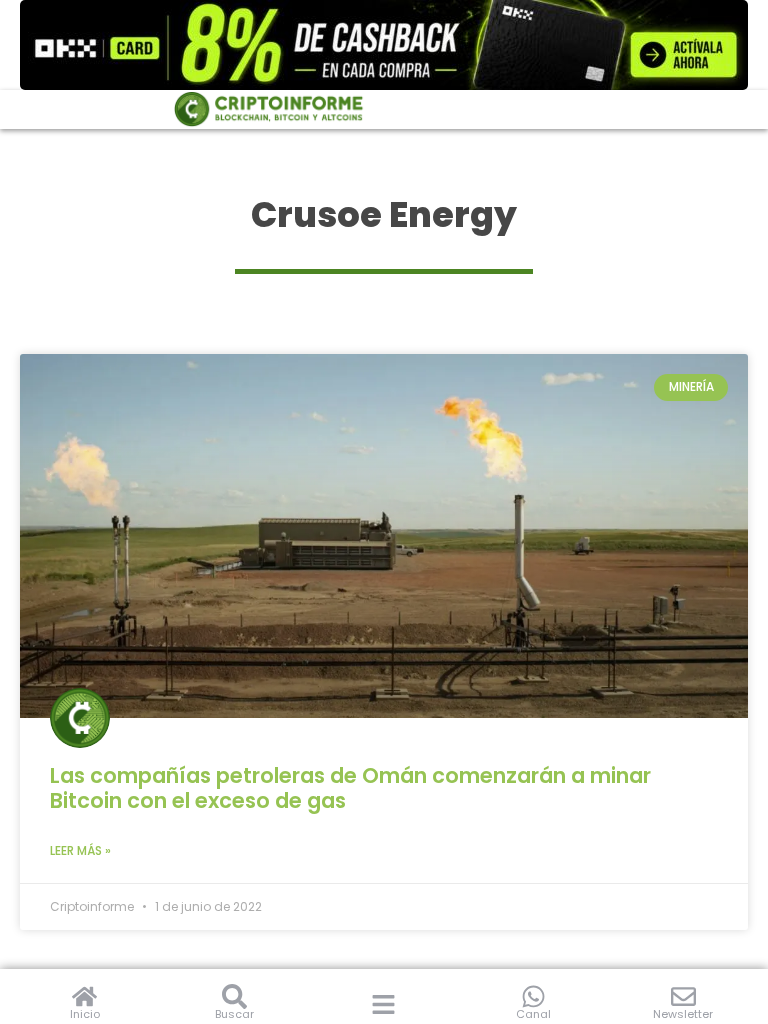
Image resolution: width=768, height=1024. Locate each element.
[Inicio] (84, 996)
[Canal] (533, 996)
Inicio (85, 1014)
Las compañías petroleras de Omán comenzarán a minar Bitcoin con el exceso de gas (350, 788)
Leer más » (80, 850)
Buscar (234, 1014)
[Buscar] (234, 996)
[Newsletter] (683, 996)
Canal (533, 1014)
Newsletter (683, 1014)
